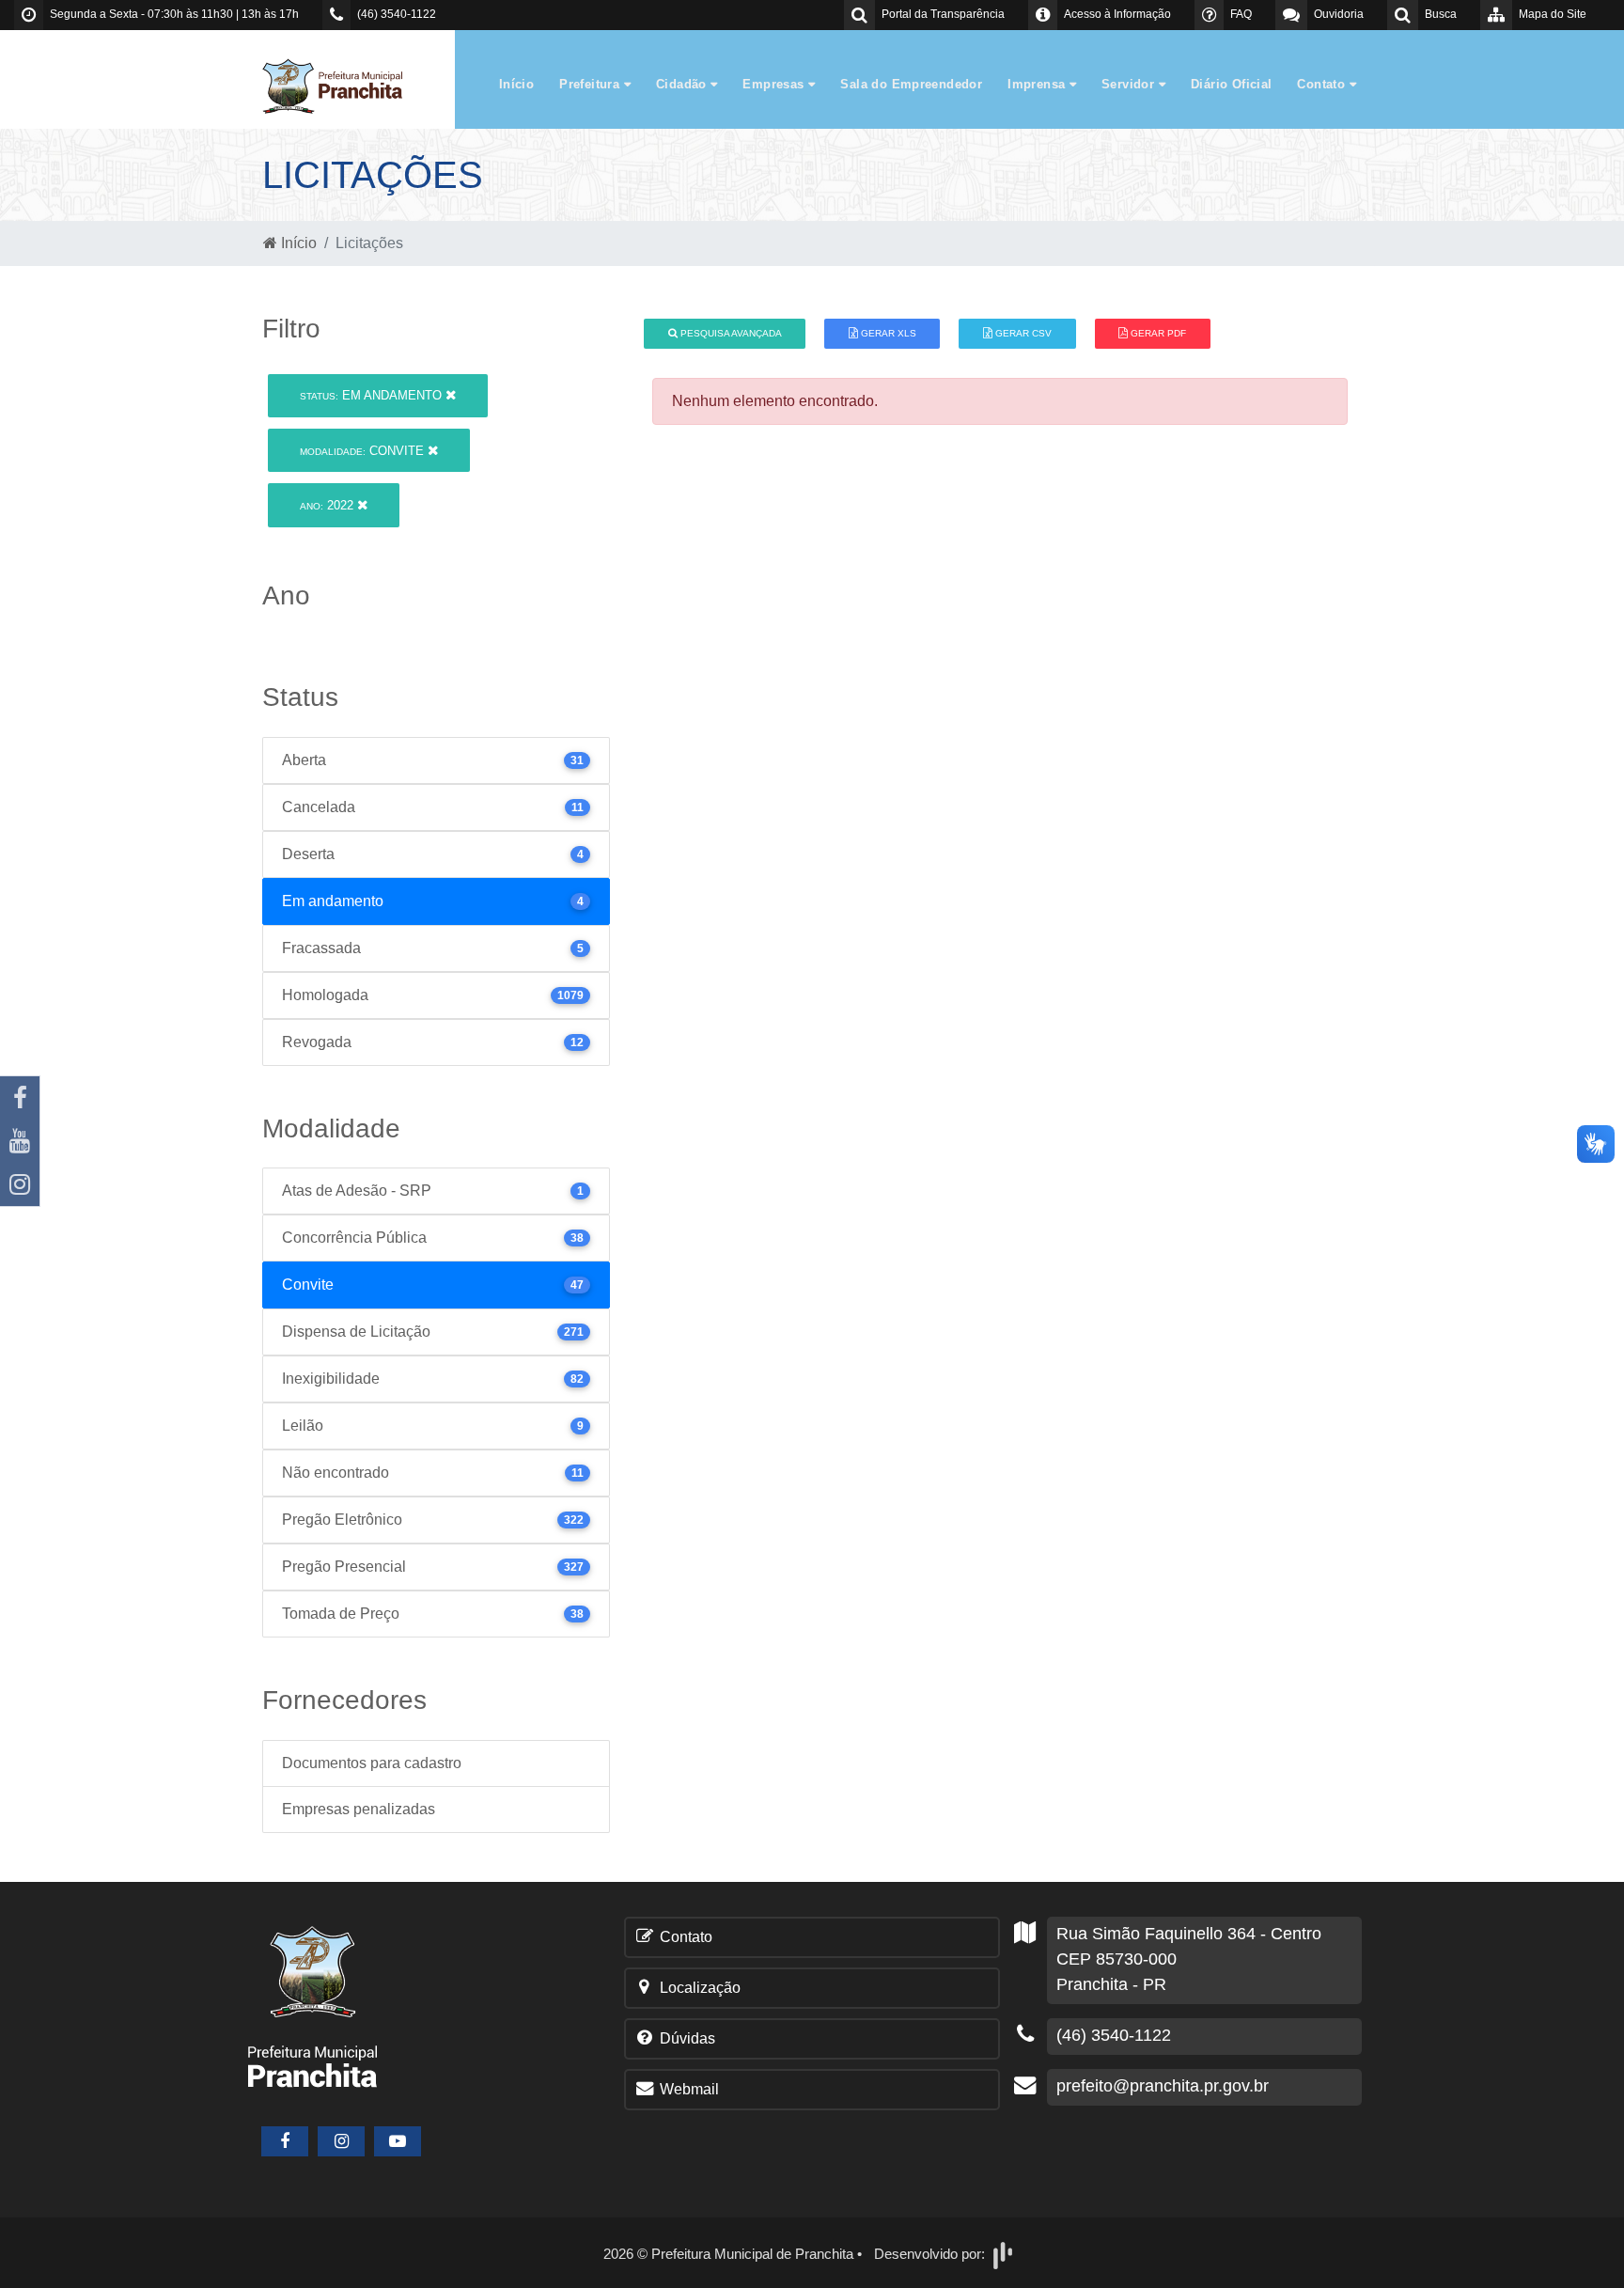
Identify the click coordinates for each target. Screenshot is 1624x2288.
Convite (364, 451)
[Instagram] (20, 1184)
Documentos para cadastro (372, 1763)
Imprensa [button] (1038, 84)
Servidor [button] (1130, 84)
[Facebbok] (285, 2141)
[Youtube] (20, 1141)
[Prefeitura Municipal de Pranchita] (342, 85)
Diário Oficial (1231, 84)
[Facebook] (20, 1098)
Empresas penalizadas (359, 1809)
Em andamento (373, 395)
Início (516, 84)
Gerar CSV (1022, 333)
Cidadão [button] (683, 84)
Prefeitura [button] (591, 84)
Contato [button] (1323, 84)
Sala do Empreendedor (911, 84)
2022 (328, 505)
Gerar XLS (887, 333)
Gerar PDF (1157, 333)
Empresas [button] (775, 84)
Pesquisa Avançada (730, 333)
